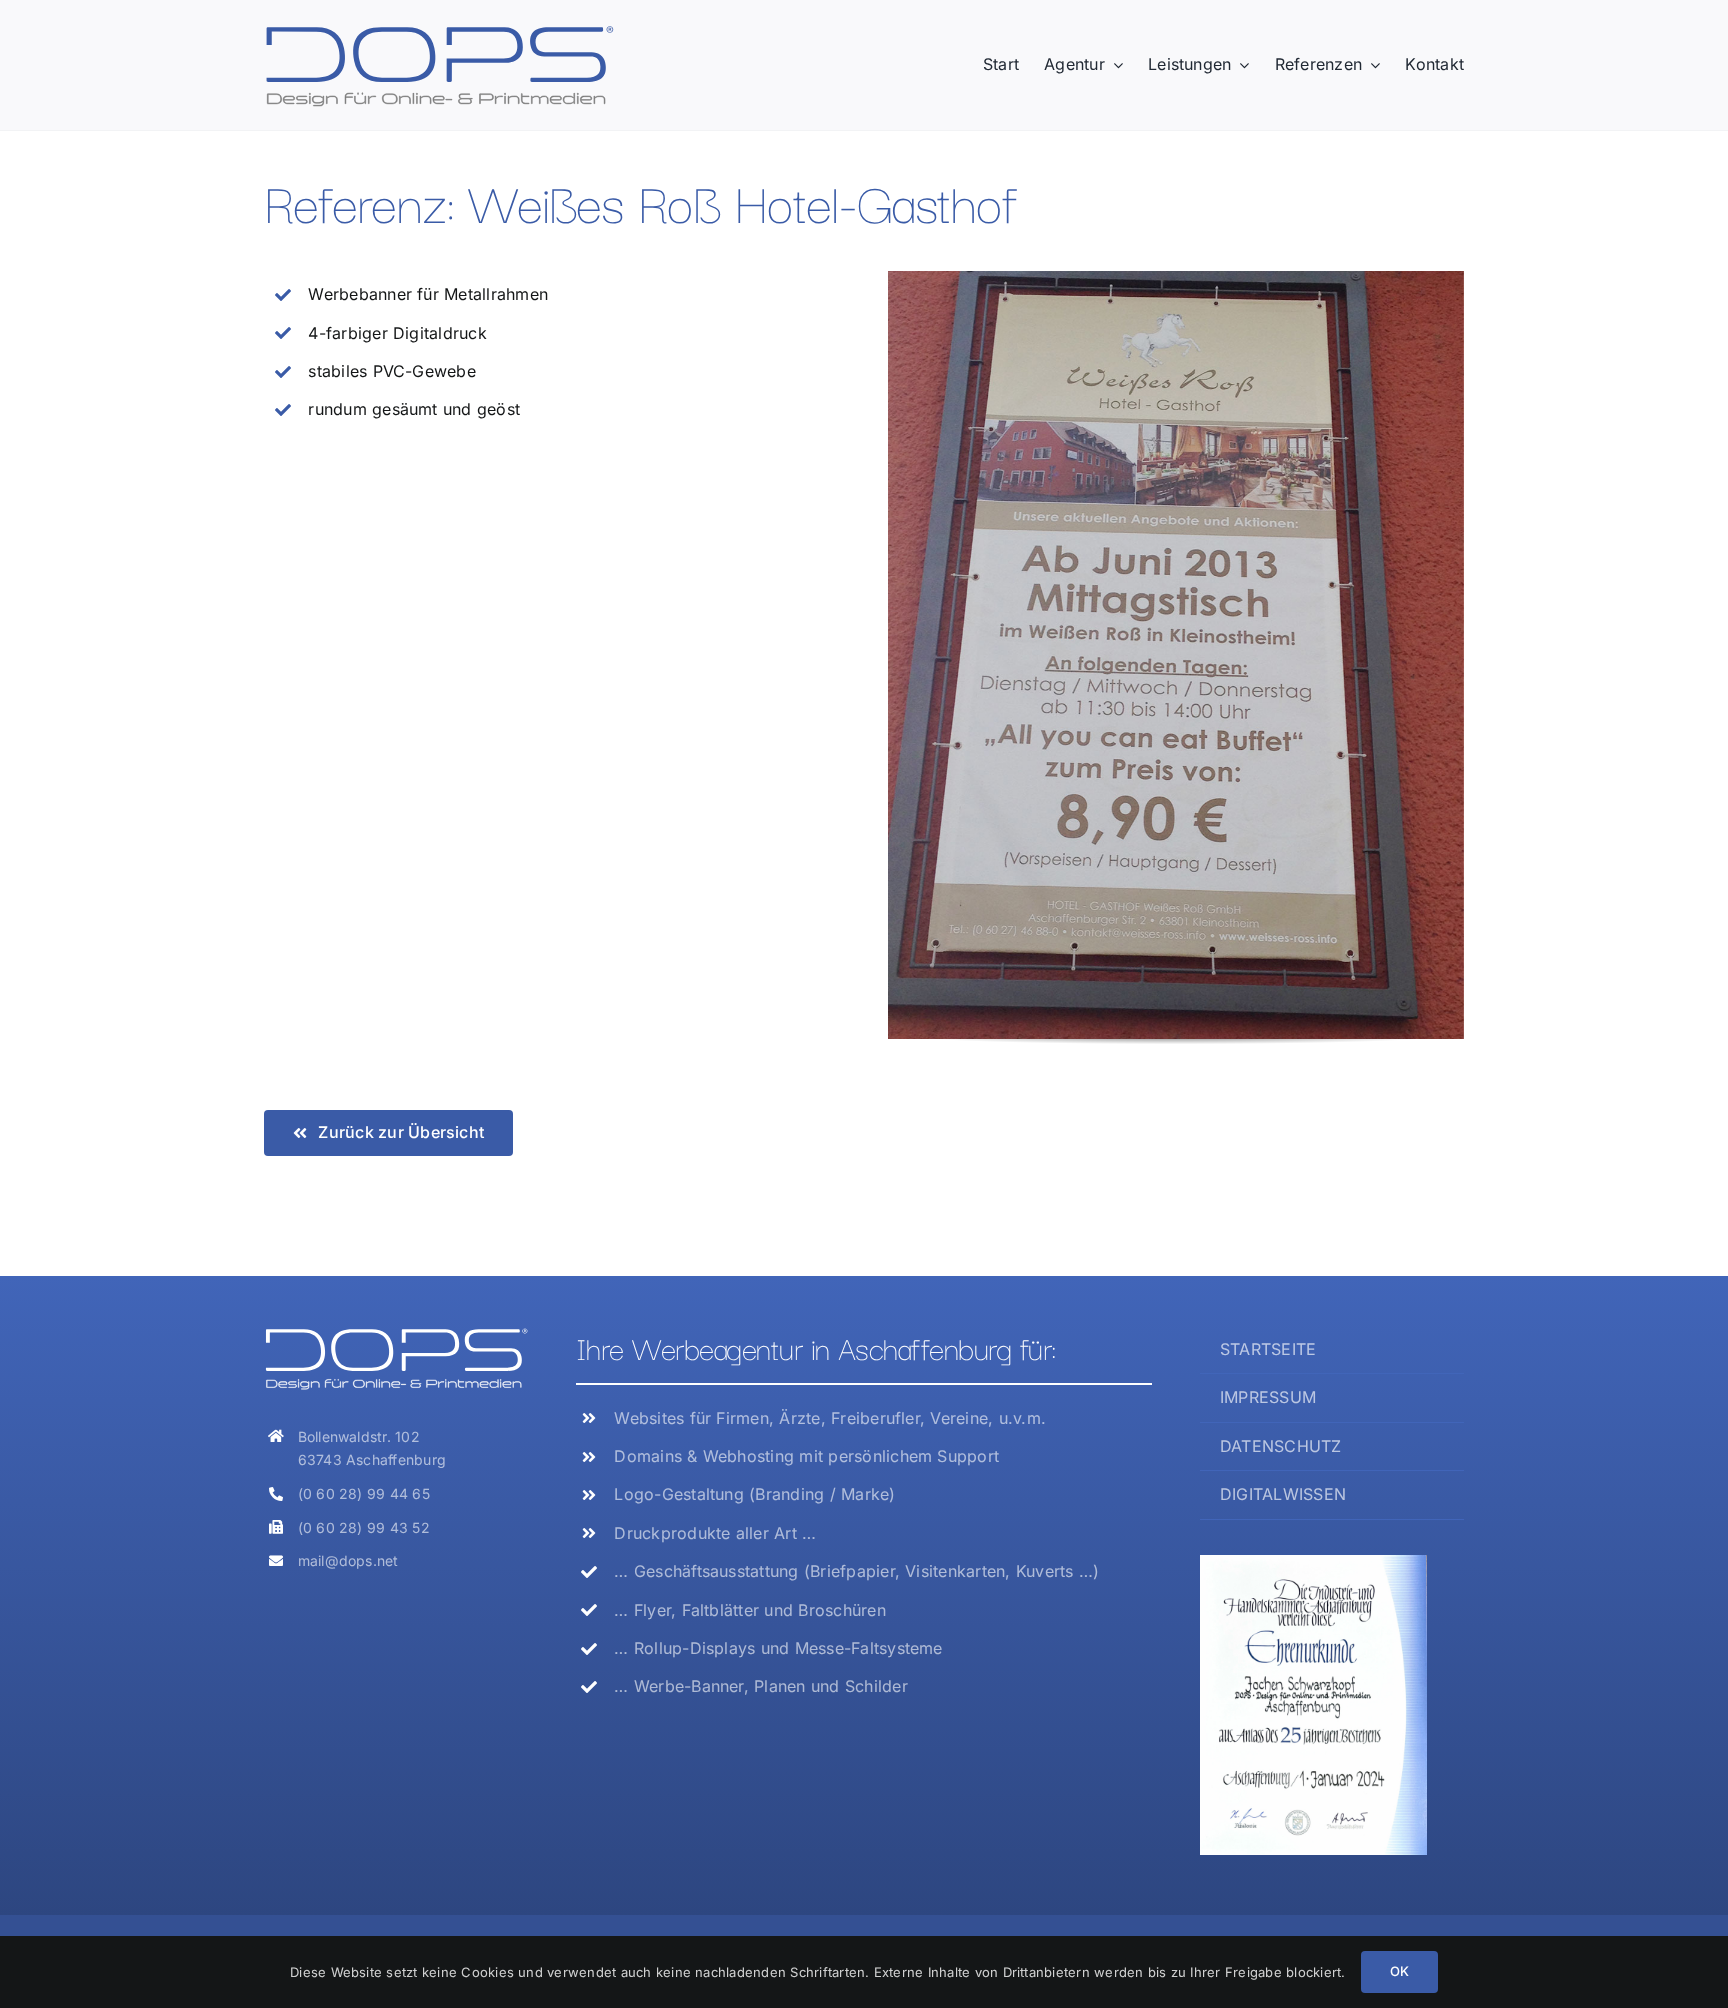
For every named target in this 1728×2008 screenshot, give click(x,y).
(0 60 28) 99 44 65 (364, 1493)
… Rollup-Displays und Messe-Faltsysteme (778, 1648)
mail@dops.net (348, 1560)
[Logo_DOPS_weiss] (396, 1334)
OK (1399, 1971)
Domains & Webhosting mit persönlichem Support (806, 1456)
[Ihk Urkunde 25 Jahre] (1313, 1563)
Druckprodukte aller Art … (715, 1533)
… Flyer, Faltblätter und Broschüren (749, 1610)
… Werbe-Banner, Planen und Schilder (760, 1686)
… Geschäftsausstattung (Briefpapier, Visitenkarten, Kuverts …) (856, 1571)
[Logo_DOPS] (439, 31)
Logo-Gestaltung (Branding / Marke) (754, 1494)
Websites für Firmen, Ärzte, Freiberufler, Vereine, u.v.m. (830, 1418)
